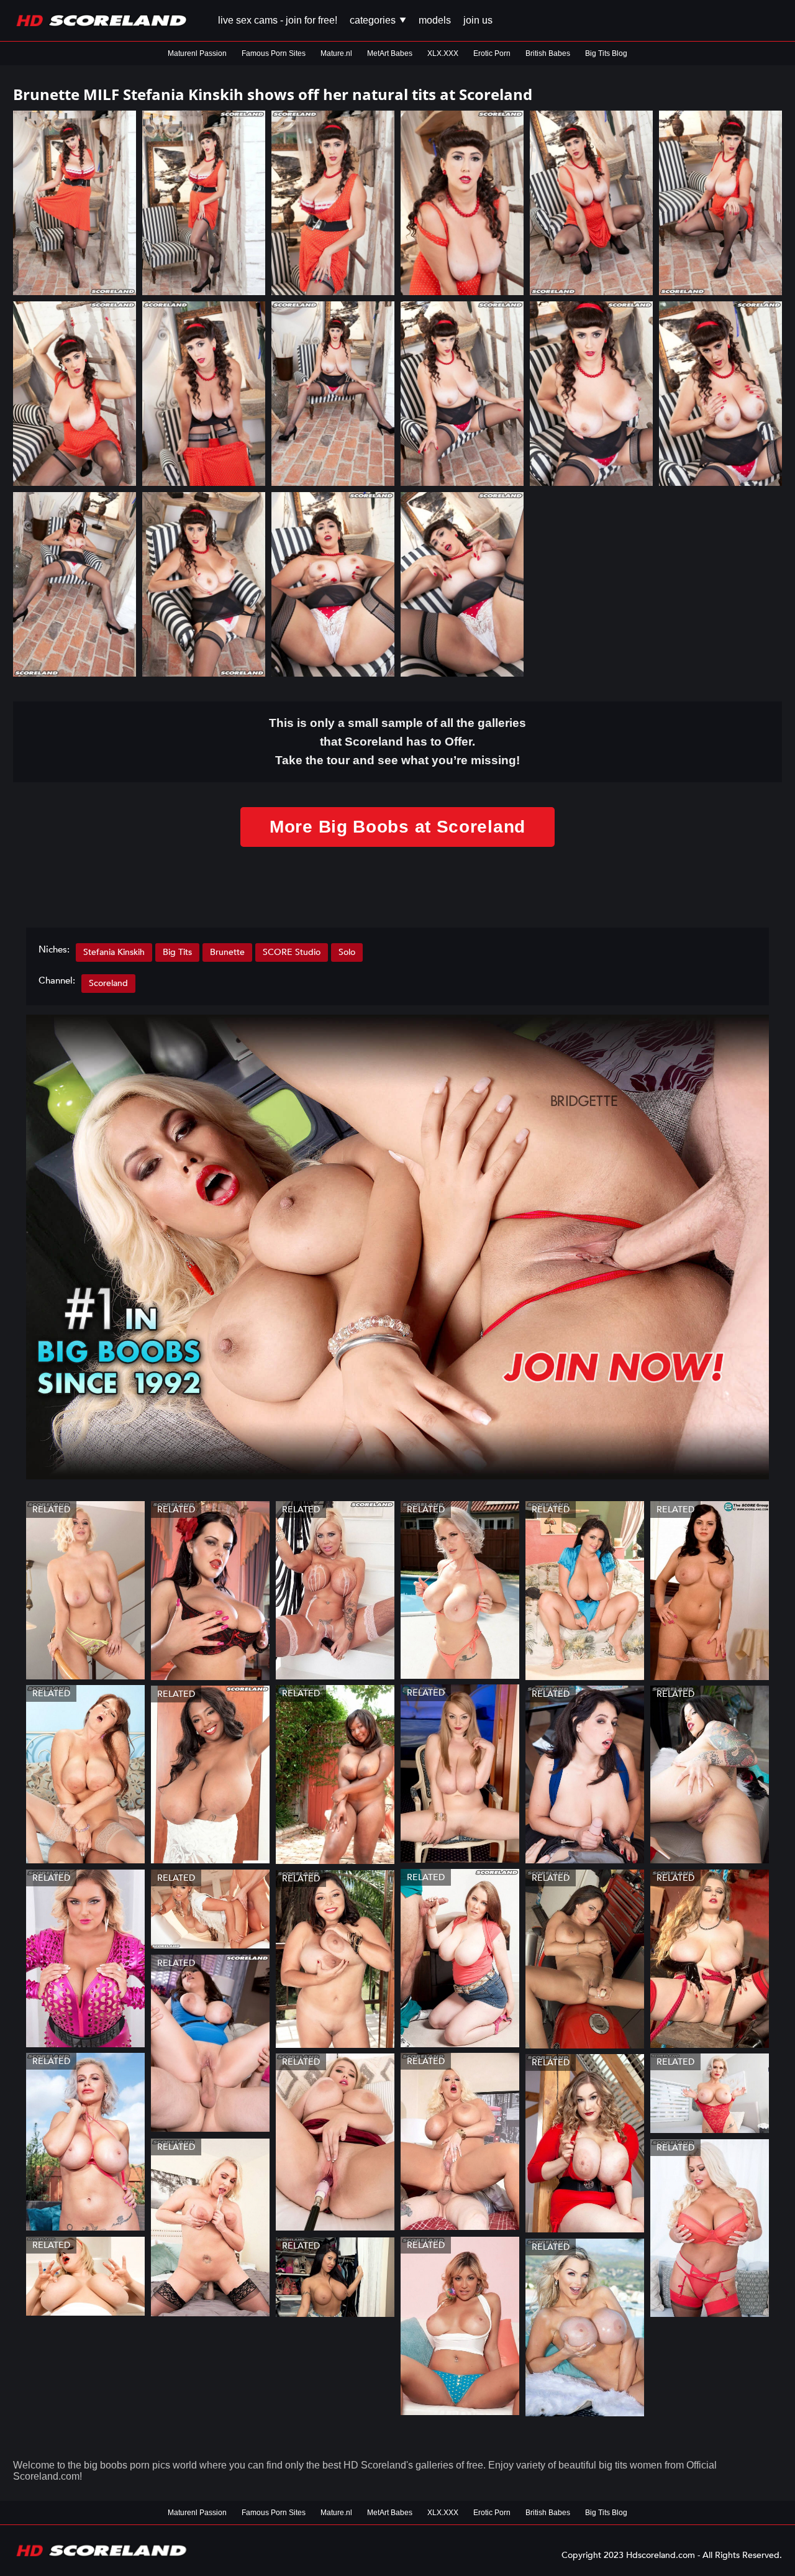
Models (435, 20)
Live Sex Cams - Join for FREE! (278, 20)
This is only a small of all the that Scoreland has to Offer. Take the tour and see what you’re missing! (397, 742)
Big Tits (177, 952)
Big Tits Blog (606, 53)
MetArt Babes (390, 53)
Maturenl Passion (197, 53)
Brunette (227, 952)
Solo (347, 952)
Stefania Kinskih (114, 952)
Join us (478, 20)
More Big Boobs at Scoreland (397, 827)
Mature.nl (336, 53)
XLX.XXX (443, 53)
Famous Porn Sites (274, 53)
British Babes (548, 53)
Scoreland (108, 983)
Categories (374, 20)
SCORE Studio (292, 952)
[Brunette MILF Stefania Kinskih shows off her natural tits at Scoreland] (75, 203)
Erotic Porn (492, 53)
